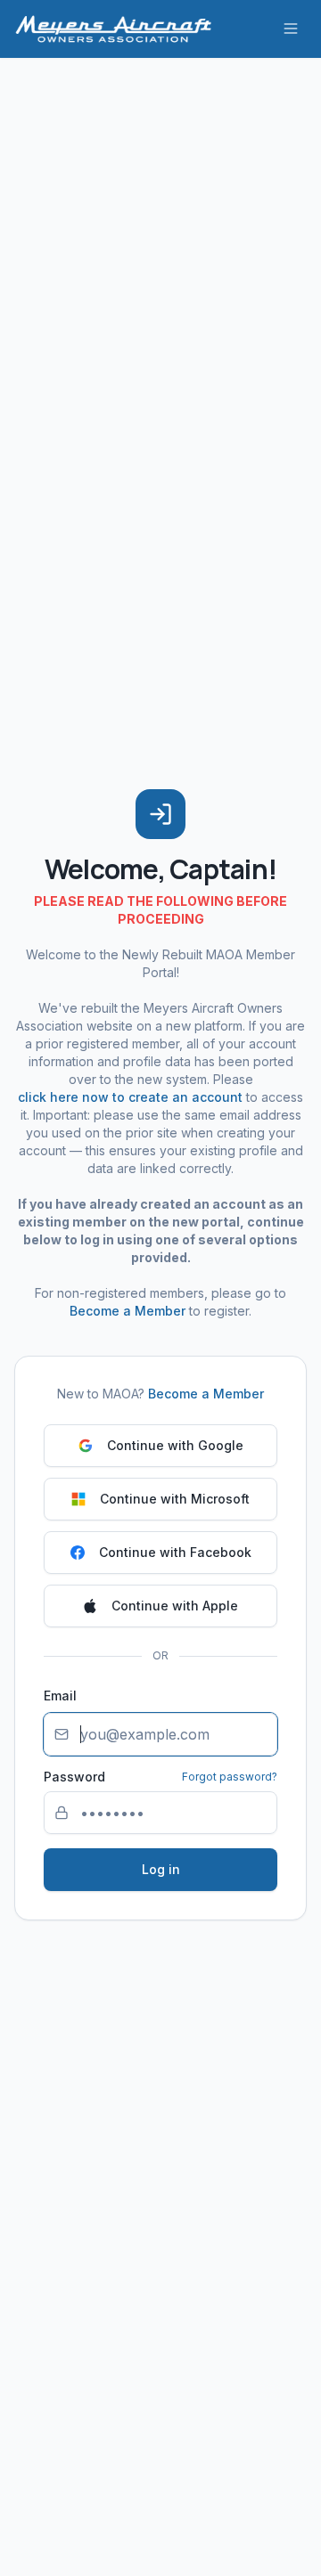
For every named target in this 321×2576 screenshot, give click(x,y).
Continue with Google (175, 1445)
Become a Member (128, 1311)
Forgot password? (230, 1777)
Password (74, 1777)
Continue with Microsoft (175, 1499)
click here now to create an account (130, 1097)
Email (60, 1696)
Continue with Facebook (175, 1552)
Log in (161, 1869)
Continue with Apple (175, 1606)
